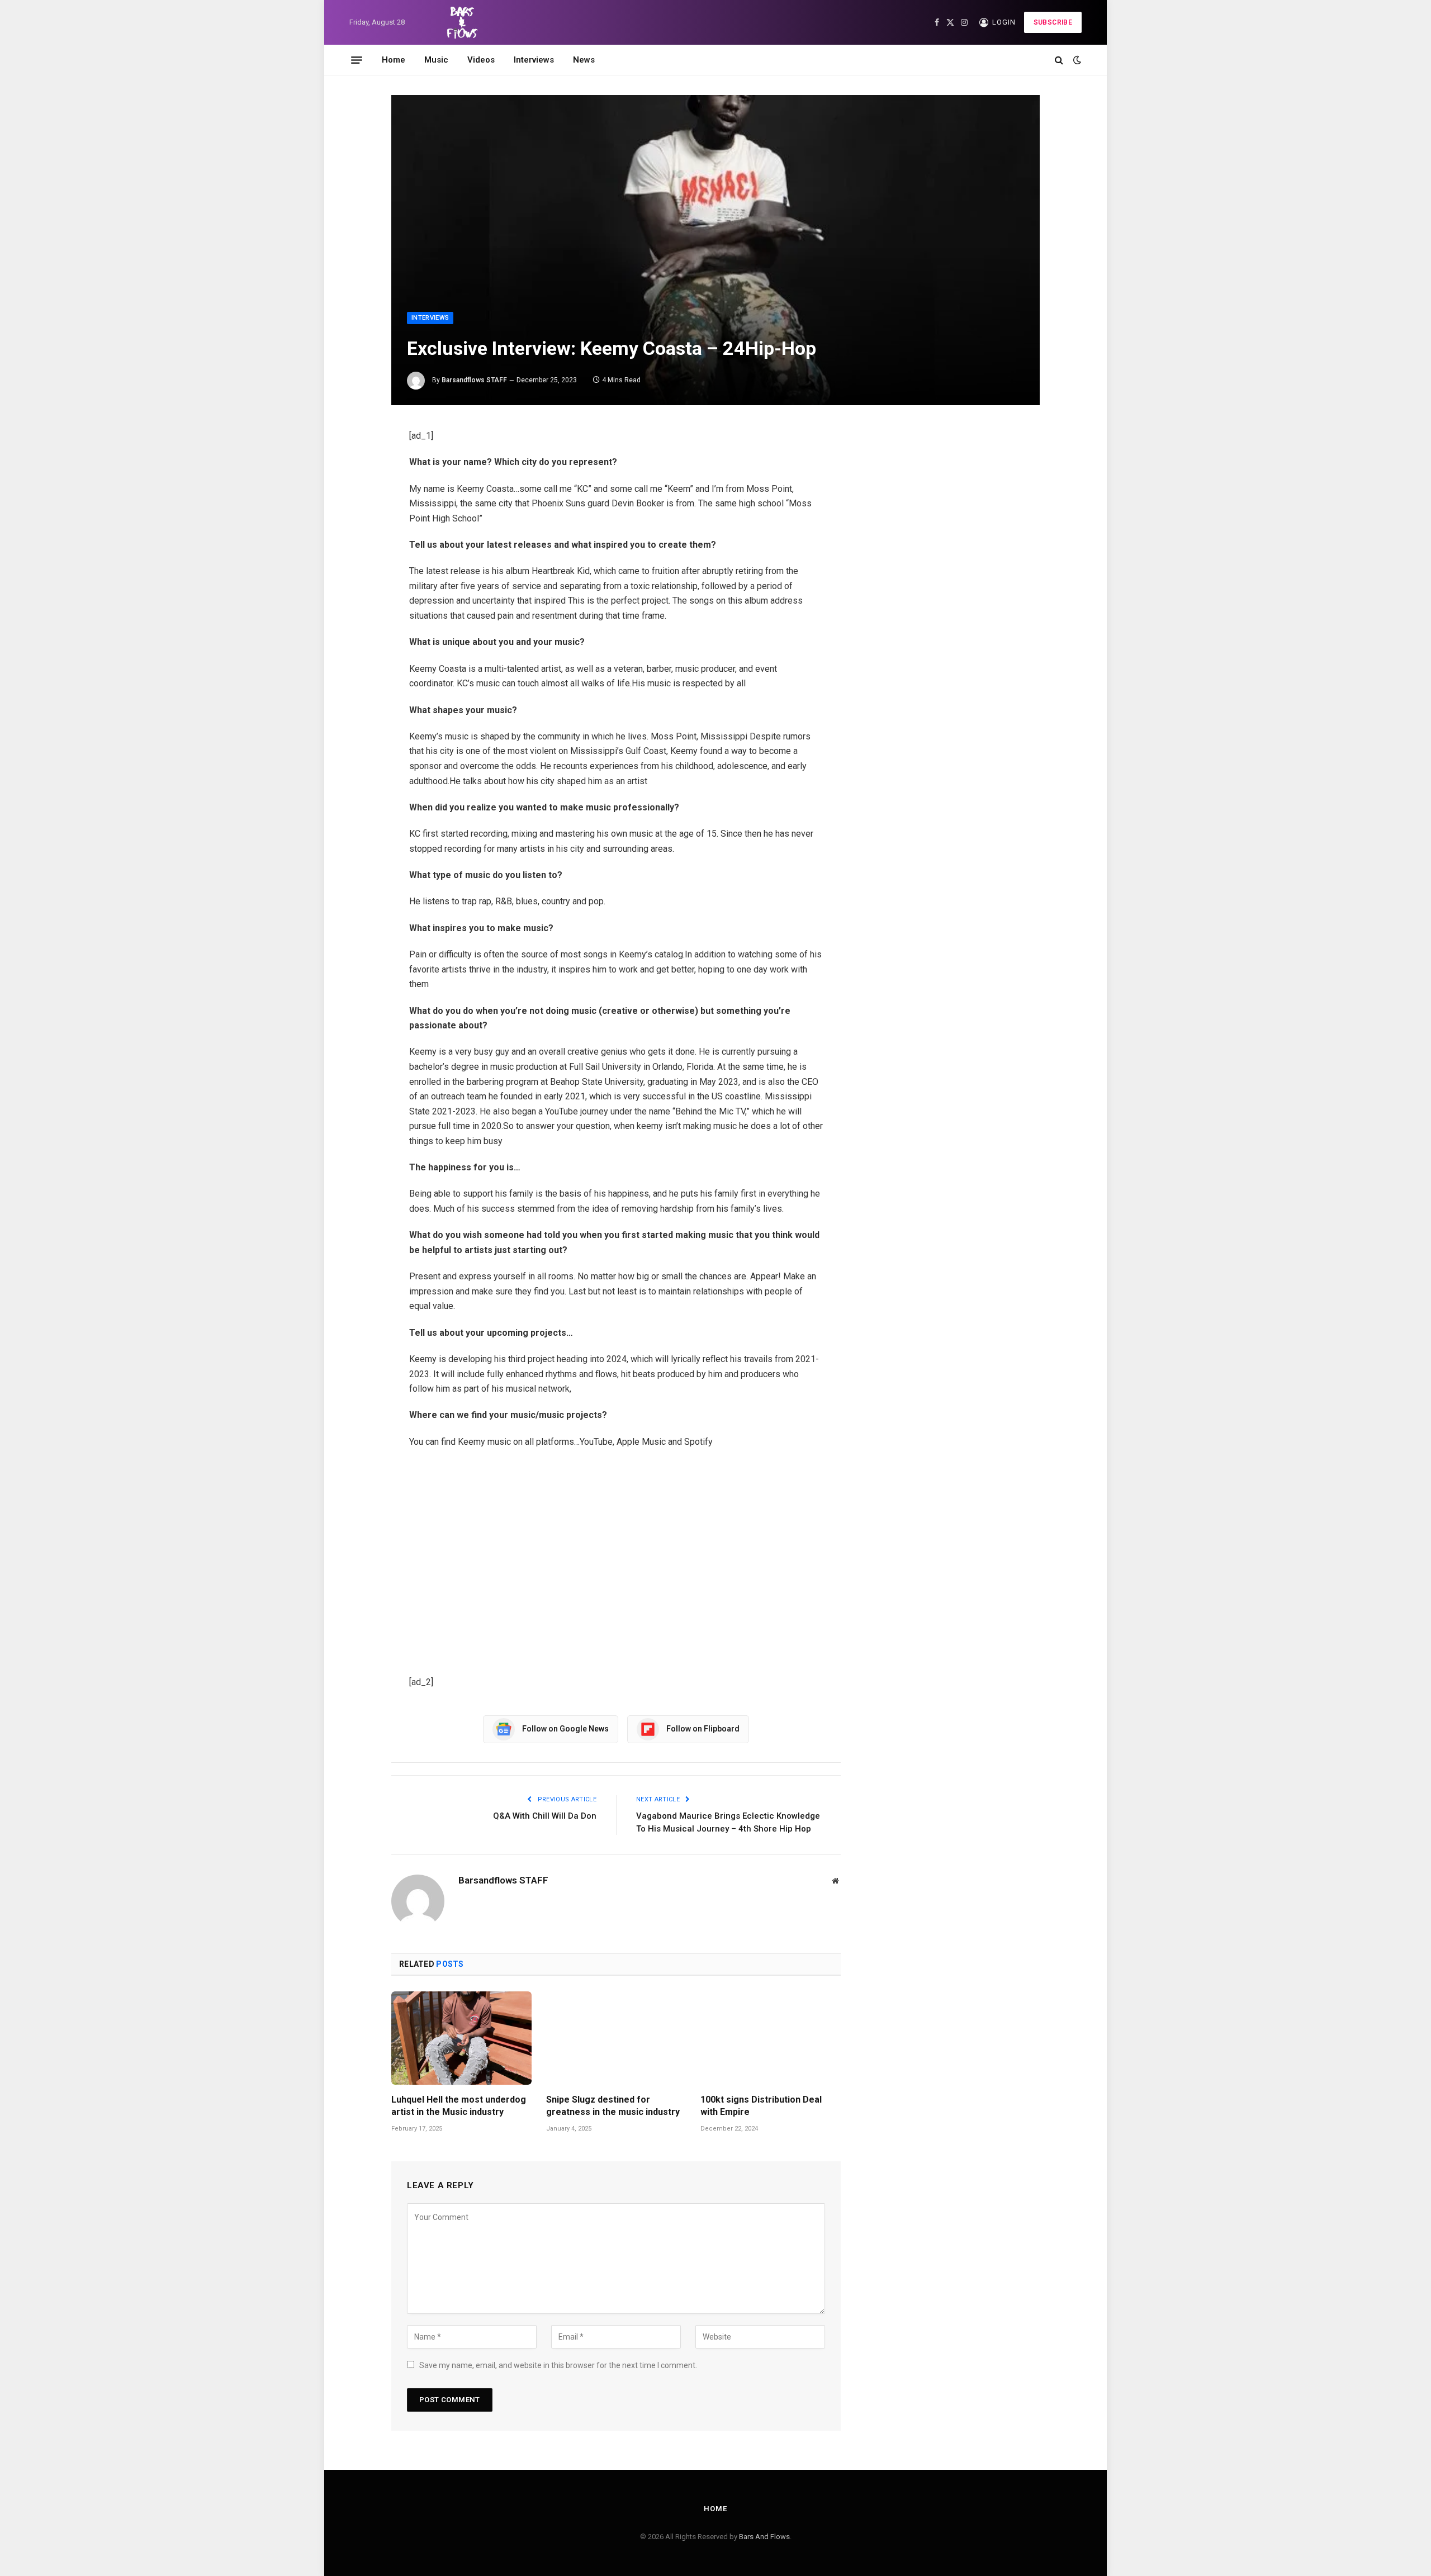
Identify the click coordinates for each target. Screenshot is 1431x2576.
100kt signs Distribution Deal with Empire (761, 2106)
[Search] (1059, 60)
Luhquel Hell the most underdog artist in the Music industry (459, 2106)
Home (394, 60)
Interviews (534, 60)
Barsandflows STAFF (474, 380)
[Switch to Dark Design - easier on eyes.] (1076, 60)
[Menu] (357, 60)
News (584, 60)
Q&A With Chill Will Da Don (545, 1816)
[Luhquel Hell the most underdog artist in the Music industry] (461, 2038)
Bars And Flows (764, 2537)
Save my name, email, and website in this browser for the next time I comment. (558, 2365)
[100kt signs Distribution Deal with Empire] (771, 2038)
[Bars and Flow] (461, 22)
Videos (481, 60)
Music (436, 60)
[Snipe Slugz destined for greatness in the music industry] (616, 2038)
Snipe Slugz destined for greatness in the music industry (613, 2106)
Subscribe (1053, 22)
